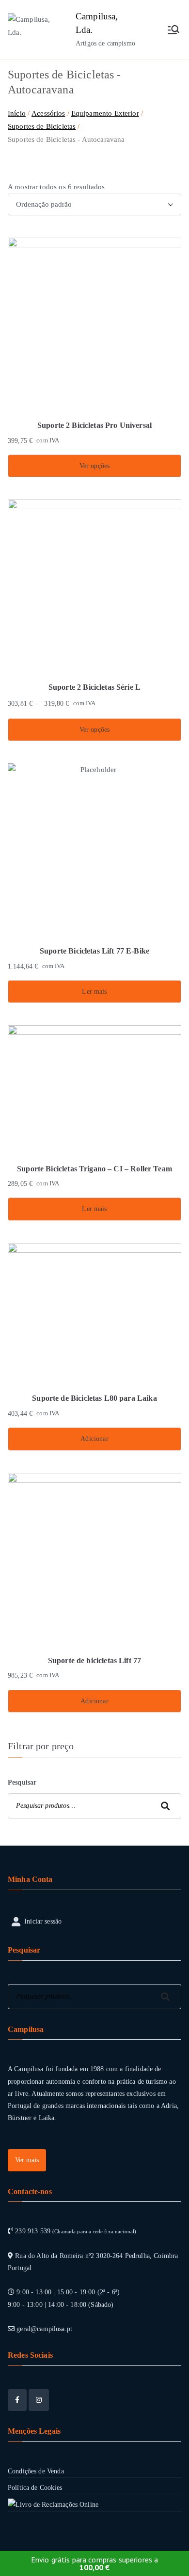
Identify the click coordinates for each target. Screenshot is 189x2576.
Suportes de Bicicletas (42, 126)
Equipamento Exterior (105, 113)
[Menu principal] (173, 30)
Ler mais (94, 992)
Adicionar (94, 1439)
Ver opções (95, 466)
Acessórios (48, 113)
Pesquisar (22, 1782)
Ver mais (27, 2160)
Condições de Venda (36, 2471)
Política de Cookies (35, 2488)
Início (17, 113)
